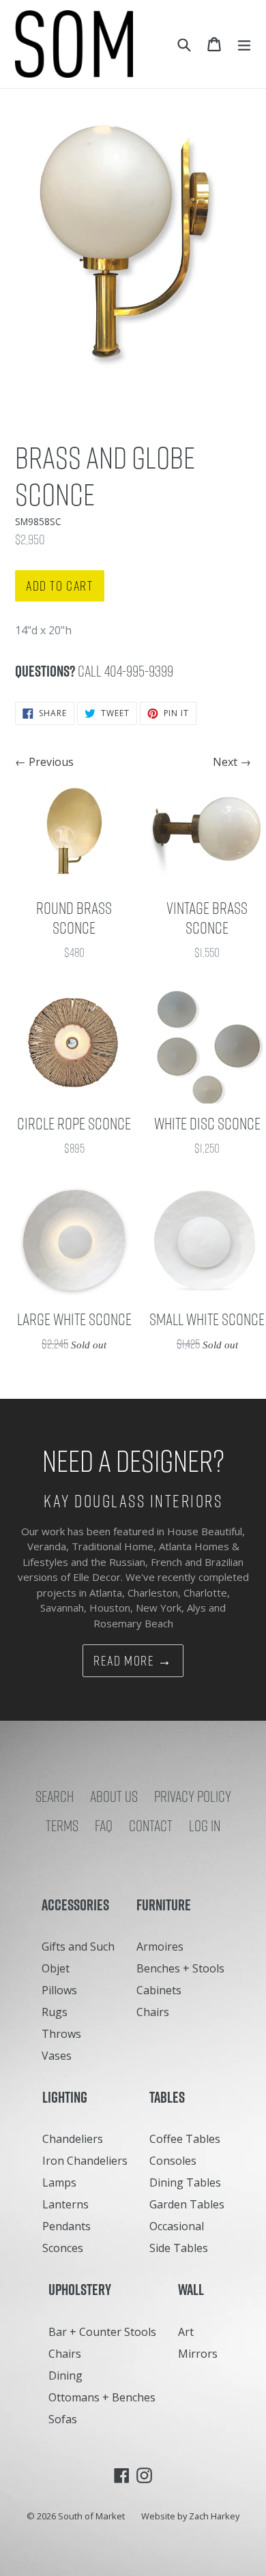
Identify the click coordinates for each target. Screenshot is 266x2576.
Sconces (63, 2248)
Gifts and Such (78, 1946)
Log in (205, 1826)
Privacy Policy (193, 1796)
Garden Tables (187, 2204)
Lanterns (65, 2204)
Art (186, 2332)
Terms (62, 1826)
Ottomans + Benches (102, 2397)
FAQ (104, 1826)
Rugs (55, 2012)
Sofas (63, 2419)
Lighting (68, 2097)
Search (55, 1796)
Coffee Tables (185, 2139)
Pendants (66, 2226)
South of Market (91, 2516)
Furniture (167, 1905)
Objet (56, 1968)
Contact (151, 1826)
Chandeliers (73, 2139)
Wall (194, 2290)
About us (114, 1796)
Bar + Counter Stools (102, 2332)
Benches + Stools (180, 1968)
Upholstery (83, 2290)
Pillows (59, 1990)
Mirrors (198, 2354)
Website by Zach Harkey (190, 2516)
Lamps (59, 2182)
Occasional (177, 2226)
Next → (232, 762)
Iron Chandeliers (85, 2161)
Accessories (78, 1905)
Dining (65, 2375)
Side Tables (179, 2248)
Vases (57, 2056)
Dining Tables (185, 2182)
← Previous (44, 762)
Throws (61, 2034)
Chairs (153, 2012)
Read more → (133, 1661)
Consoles (173, 2161)
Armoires (160, 1946)
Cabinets (159, 1990)
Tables (170, 2097)
